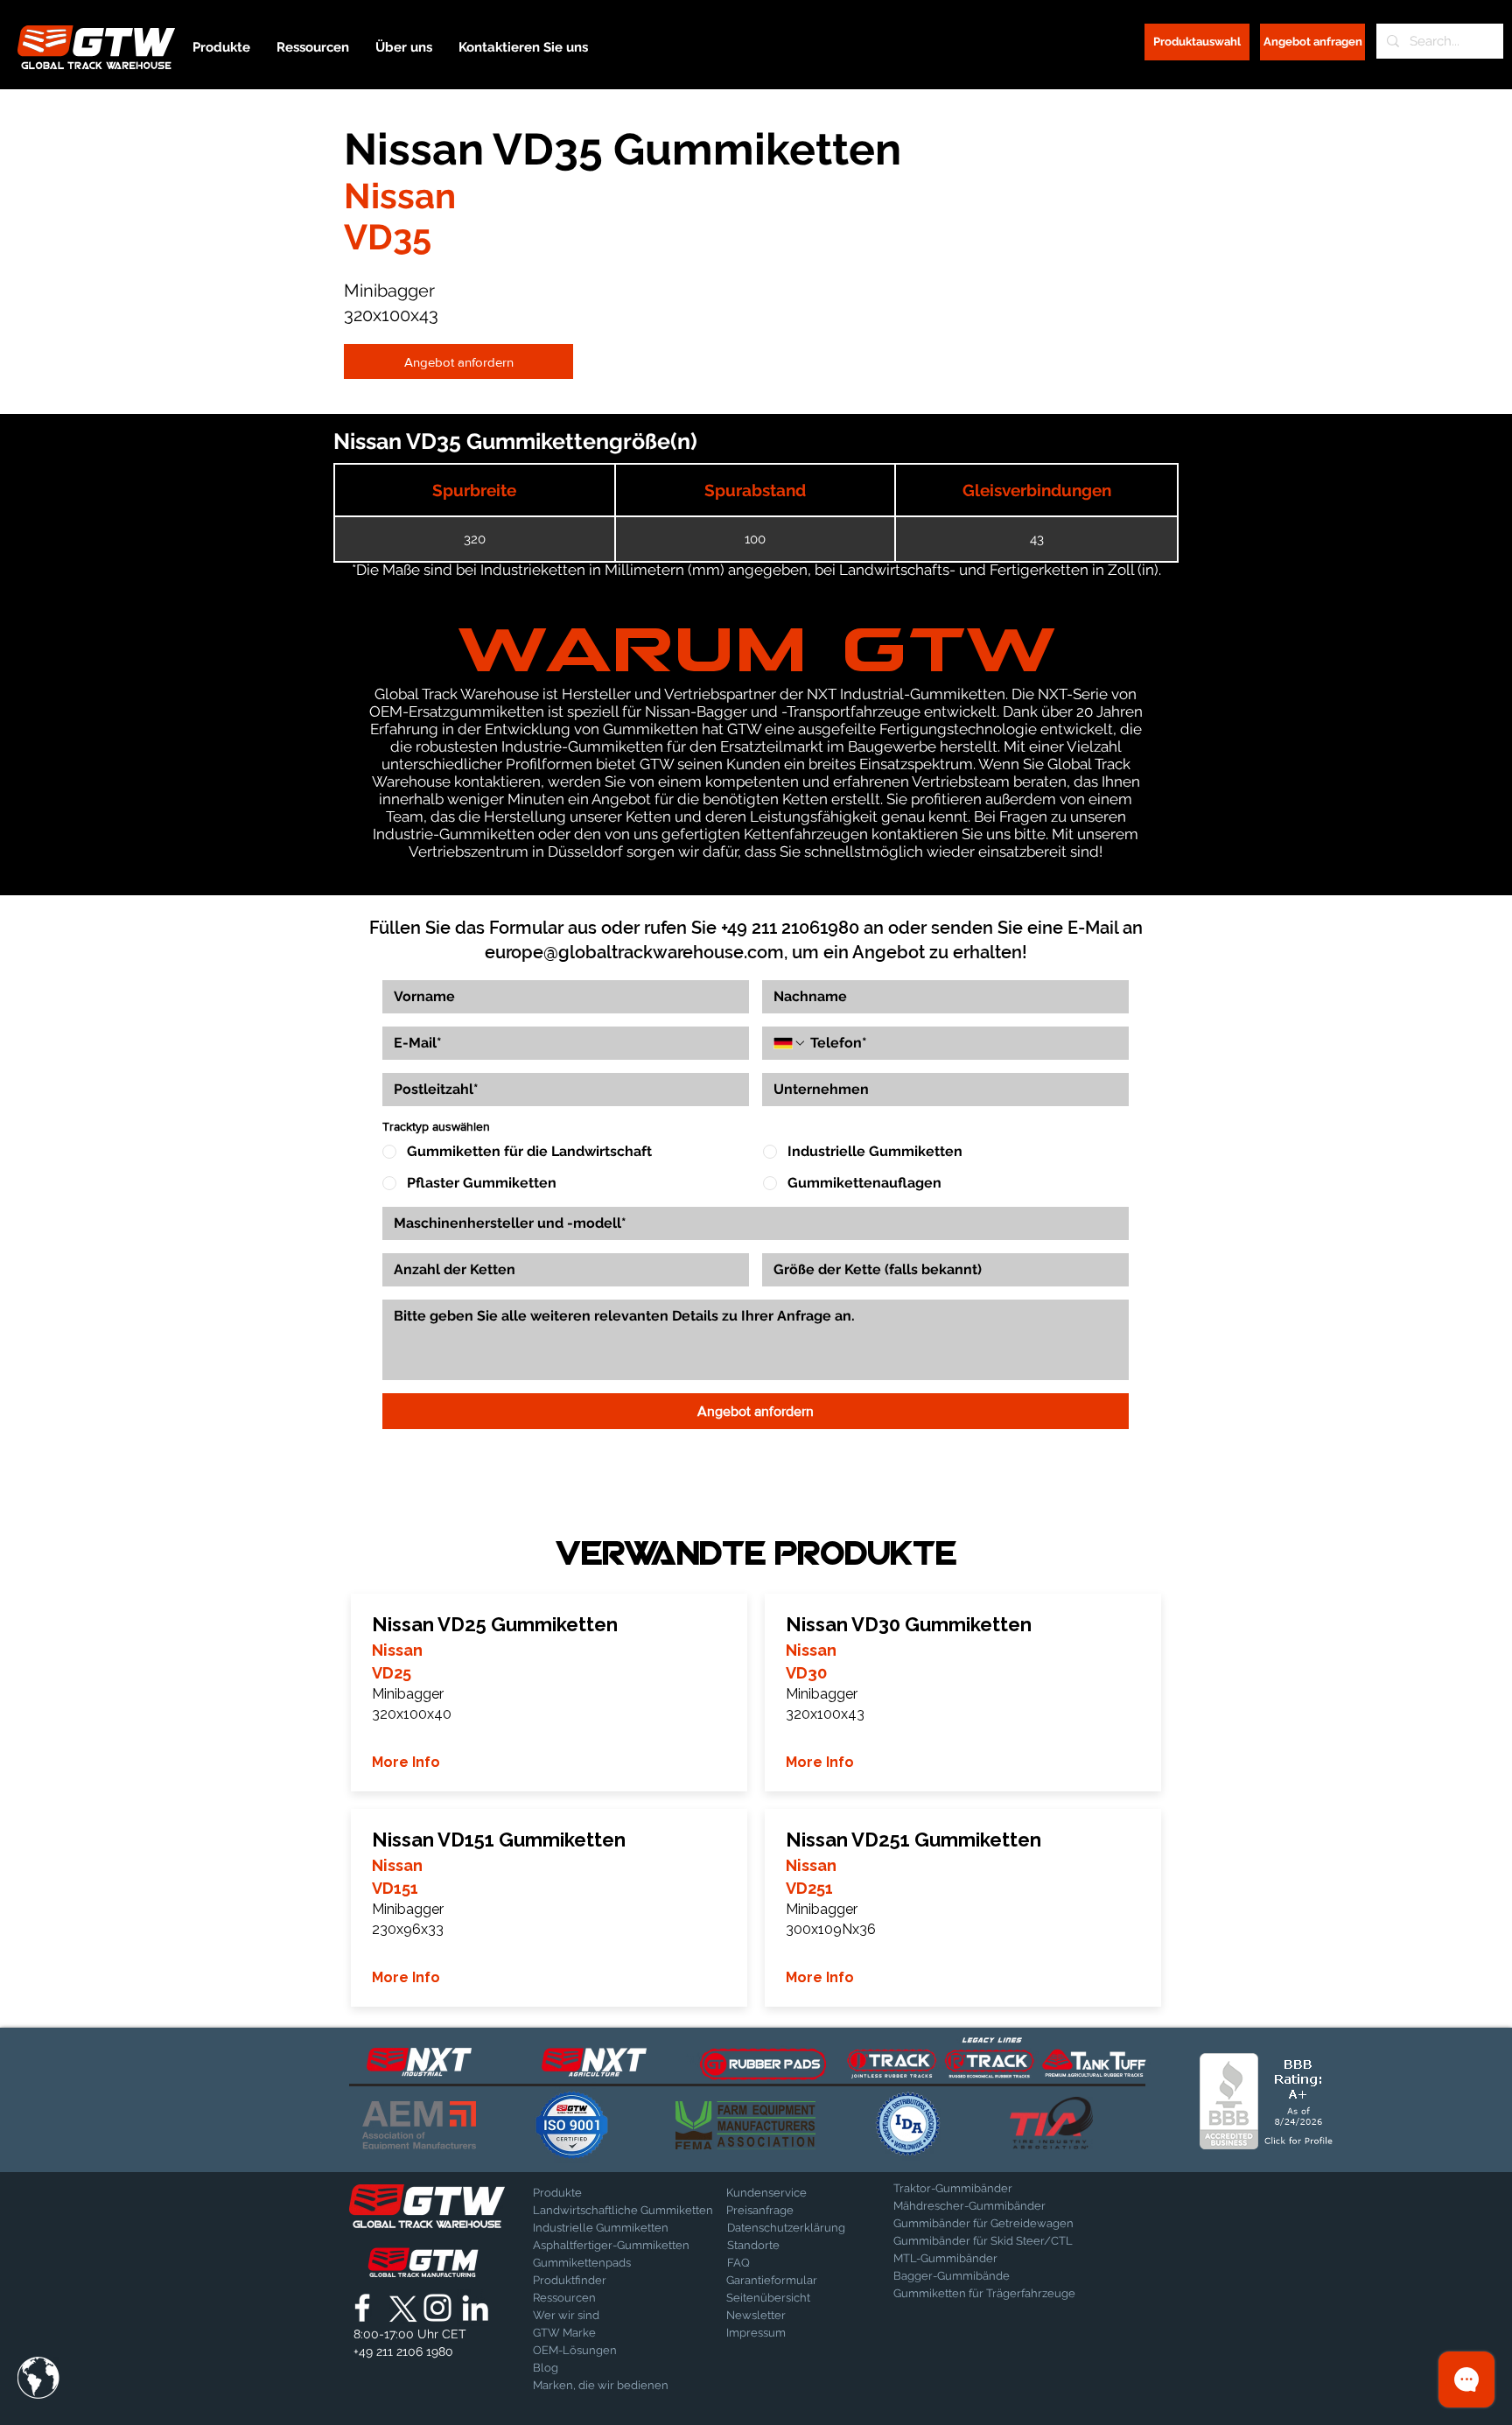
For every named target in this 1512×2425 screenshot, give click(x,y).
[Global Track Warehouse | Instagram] (437, 2308)
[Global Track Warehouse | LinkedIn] (475, 2308)
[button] (38, 2378)
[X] (400, 2308)
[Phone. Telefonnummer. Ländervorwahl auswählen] (790, 1043)
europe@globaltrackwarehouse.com (634, 952)
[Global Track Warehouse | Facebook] (362, 2308)
